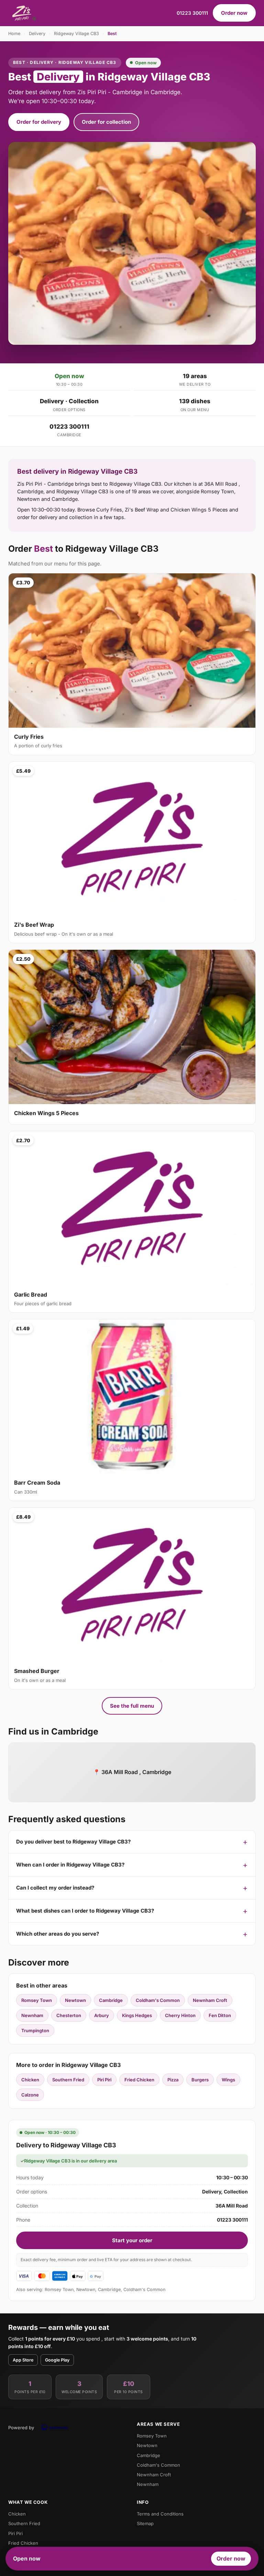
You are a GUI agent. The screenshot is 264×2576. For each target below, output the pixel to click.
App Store (23, 2360)
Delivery (37, 34)
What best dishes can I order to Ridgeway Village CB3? (85, 1911)
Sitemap (145, 2523)
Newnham (32, 2015)
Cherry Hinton (180, 2015)
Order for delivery (39, 122)
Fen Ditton (220, 2015)
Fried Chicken (139, 2080)
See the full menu (132, 1706)
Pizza (173, 2080)
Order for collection (106, 122)
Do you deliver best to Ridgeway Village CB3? (73, 1842)
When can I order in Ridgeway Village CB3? (70, 1865)
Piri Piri (104, 2080)
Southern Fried (68, 2080)
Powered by (21, 2428)
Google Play (57, 2360)
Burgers (200, 2080)
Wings (228, 2080)
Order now (234, 13)
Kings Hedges (137, 2015)
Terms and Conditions (160, 2514)
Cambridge (111, 2000)
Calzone (30, 2095)
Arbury (102, 2015)
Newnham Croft (210, 2000)
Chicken (30, 2080)
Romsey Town (37, 2000)
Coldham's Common (158, 2000)
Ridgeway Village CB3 (76, 34)
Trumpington (35, 2030)
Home (14, 34)
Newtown (75, 2000)
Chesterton (69, 2015)
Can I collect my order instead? (55, 1888)
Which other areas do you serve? (58, 1934)
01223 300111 (192, 13)
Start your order (132, 2240)
